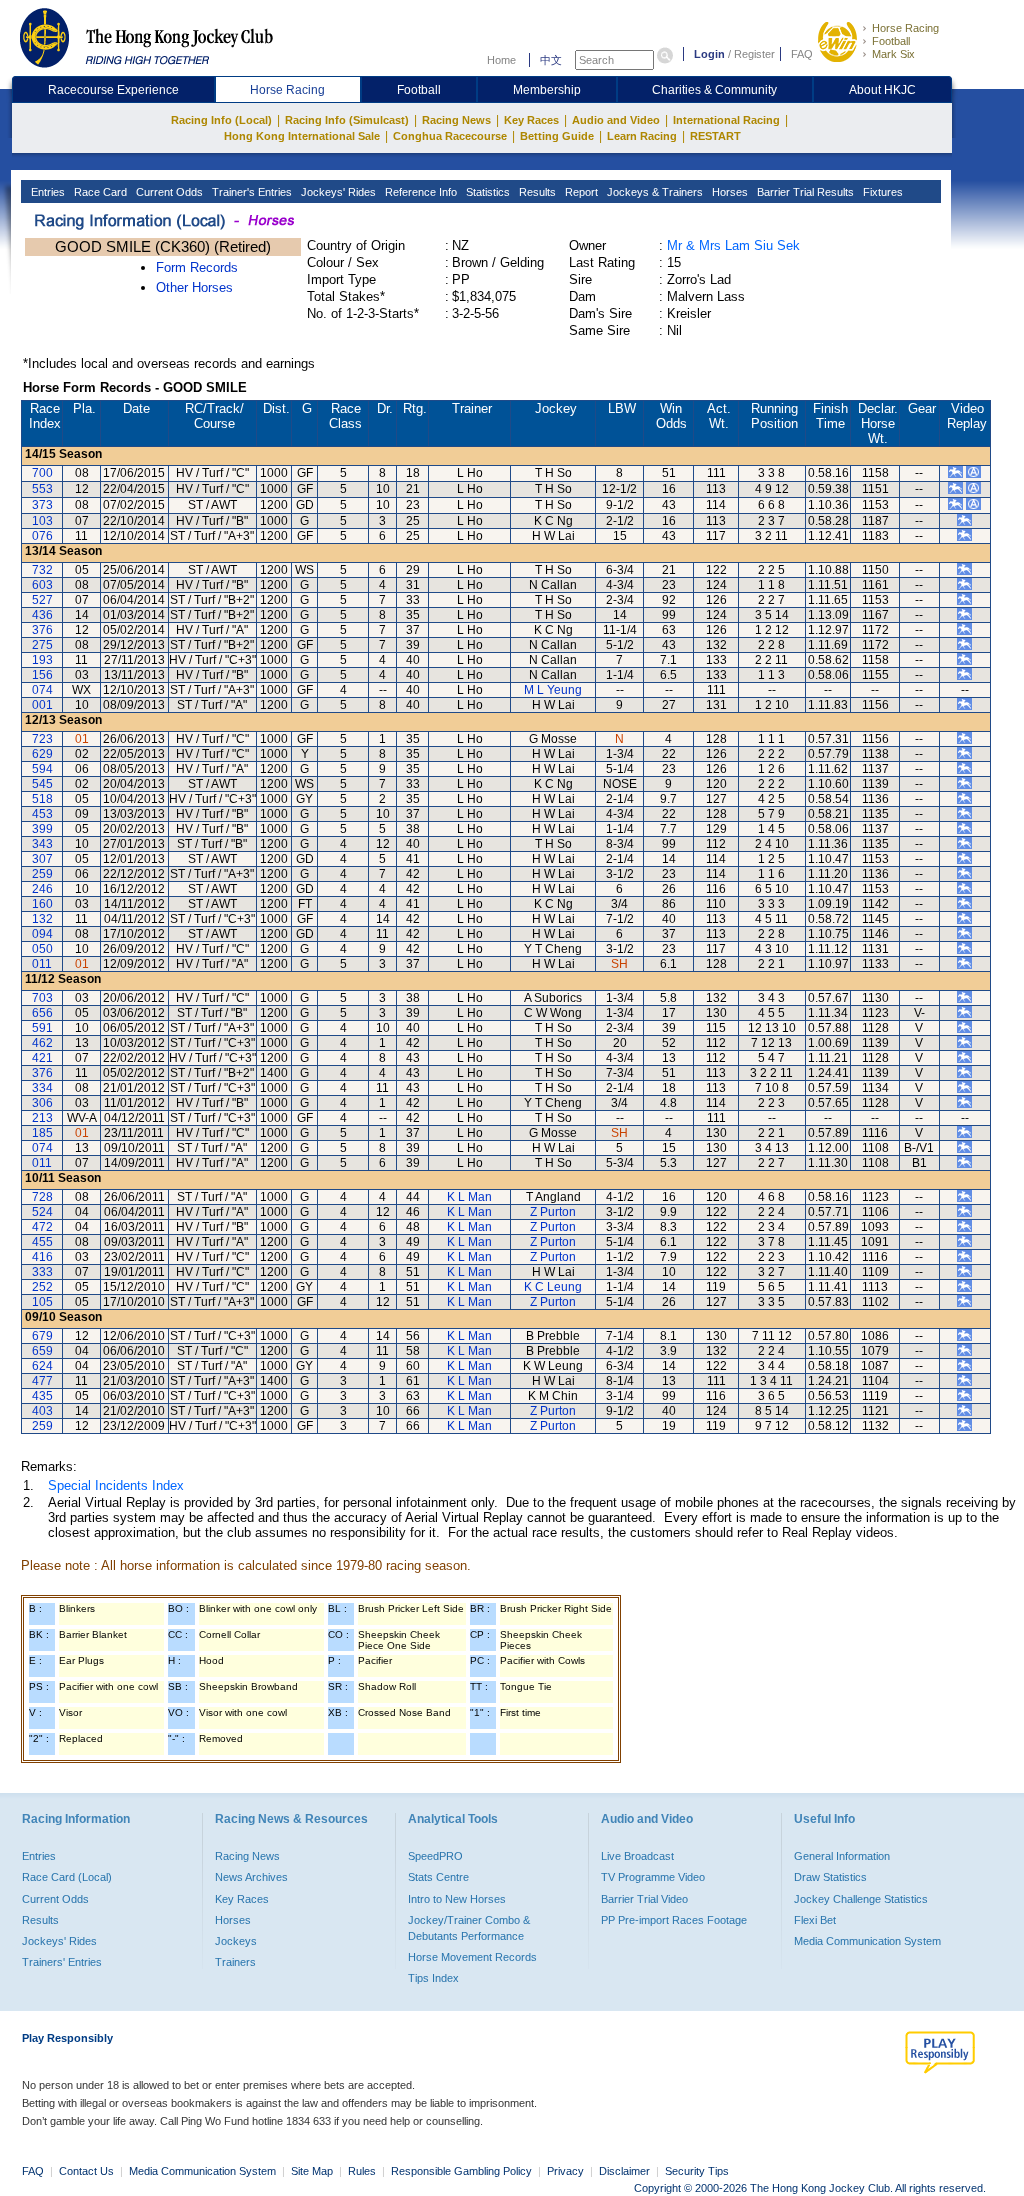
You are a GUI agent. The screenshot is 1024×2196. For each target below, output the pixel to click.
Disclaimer (624, 2171)
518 (42, 799)
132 (42, 919)
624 (42, 1366)
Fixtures (881, 192)
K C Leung (553, 1287)
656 (42, 1013)
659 (42, 1351)
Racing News (456, 120)
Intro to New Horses (457, 1899)
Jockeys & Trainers (653, 192)
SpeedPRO (435, 1856)
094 (42, 934)
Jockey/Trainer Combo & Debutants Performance (469, 1928)
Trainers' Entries (62, 1962)
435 (42, 1396)
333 (42, 1272)
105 (42, 1302)
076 (42, 536)
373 (42, 505)
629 (42, 754)
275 (42, 645)
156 (42, 675)
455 (42, 1242)
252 (42, 1287)
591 (42, 1028)
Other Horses (194, 287)
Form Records (197, 267)
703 (42, 998)
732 (42, 570)
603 (42, 585)
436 (42, 615)
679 (42, 1336)
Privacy (565, 2171)
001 (42, 705)
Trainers (235, 1962)
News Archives (251, 1877)
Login (709, 54)
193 (42, 660)
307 (42, 859)
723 (42, 739)
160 (42, 904)
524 (42, 1212)
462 (42, 1043)
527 (42, 600)
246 (42, 889)
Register (754, 54)
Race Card (99, 192)
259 (42, 874)
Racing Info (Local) (221, 120)
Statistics (486, 192)
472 (42, 1227)
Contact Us (86, 2171)
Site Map (312, 2171)
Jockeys (236, 1941)
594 (42, 769)
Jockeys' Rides (337, 192)
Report (580, 192)
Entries (46, 192)
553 (42, 489)
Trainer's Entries (250, 192)
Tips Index (433, 1978)
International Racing (726, 120)
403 (42, 1411)
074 (42, 690)
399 (42, 829)
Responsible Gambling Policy (461, 2171)
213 (42, 1118)
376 (42, 630)
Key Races (531, 120)
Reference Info (419, 192)
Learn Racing (642, 136)
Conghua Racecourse (450, 136)
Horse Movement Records (472, 1957)
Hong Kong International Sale (302, 136)
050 (42, 949)
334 (42, 1088)
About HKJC (882, 90)
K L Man (469, 1197)
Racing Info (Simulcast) (347, 120)
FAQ (802, 54)
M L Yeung (553, 690)
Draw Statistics (830, 1877)
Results (536, 192)
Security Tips (697, 2171)
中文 (551, 60)
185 (42, 1133)
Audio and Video (616, 120)
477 (42, 1381)
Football (891, 41)
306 (42, 1103)
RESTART (715, 136)
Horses (728, 192)
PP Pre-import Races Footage (674, 1920)
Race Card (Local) (67, 1877)
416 (42, 1257)
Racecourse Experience (113, 90)
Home (501, 60)
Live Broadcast (637, 1856)
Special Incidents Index (116, 1485)
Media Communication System (867, 1941)
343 (42, 844)
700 (42, 473)
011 (42, 964)
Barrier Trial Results (804, 192)
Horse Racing (905, 28)
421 (42, 1058)
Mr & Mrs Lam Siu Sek (733, 245)
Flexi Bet (815, 1920)
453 (42, 814)
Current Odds (168, 192)
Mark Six (893, 54)
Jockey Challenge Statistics (861, 1899)
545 (42, 784)
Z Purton (553, 1212)
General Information (842, 1856)
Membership (547, 90)
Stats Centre (438, 1877)
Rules (363, 2171)
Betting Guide (557, 136)
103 (42, 521)
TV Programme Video (653, 1877)
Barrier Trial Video (644, 1899)
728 (42, 1197)
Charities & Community (714, 90)
